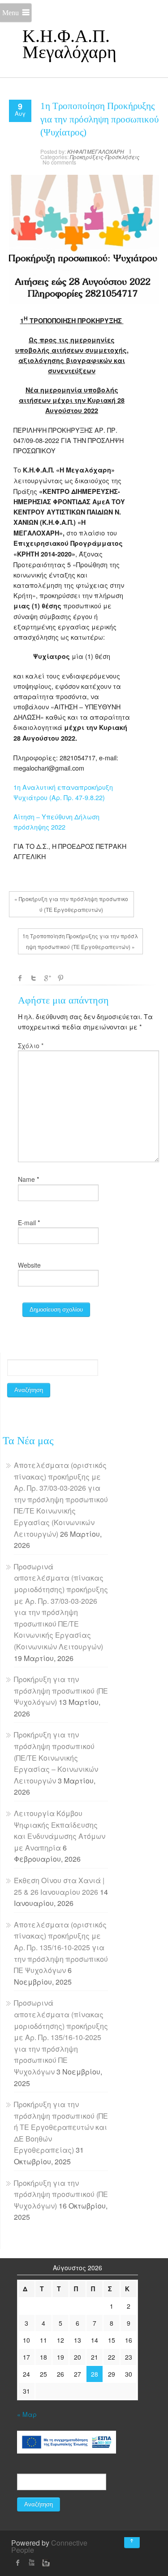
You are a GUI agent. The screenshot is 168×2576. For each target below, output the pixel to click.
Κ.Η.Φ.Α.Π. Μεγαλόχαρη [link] (69, 44)
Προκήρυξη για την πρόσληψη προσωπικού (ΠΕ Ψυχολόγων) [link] (61, 1691)
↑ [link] (140, 2537)
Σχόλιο (31, 1046)
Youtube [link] (31, 2563)
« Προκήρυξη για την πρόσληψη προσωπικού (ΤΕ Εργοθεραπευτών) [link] (71, 904)
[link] (20, 108)
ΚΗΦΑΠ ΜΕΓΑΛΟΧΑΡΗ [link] (96, 151)
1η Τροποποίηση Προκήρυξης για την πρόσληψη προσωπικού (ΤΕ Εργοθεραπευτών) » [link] (80, 941)
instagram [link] (45, 2563)
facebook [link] (20, 978)
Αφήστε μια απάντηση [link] (63, 1000)
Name (26, 1179)
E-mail (27, 1223)
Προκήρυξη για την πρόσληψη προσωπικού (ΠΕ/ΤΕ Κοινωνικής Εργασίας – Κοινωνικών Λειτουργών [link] (56, 1757)
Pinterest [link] (60, 978)
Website (29, 1265)
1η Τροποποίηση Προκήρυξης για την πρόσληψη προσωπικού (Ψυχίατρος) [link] (99, 119)
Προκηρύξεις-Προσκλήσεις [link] (105, 157)
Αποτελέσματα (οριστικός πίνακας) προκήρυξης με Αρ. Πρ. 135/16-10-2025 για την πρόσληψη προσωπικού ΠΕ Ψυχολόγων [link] (61, 1947)
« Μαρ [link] (27, 2414)
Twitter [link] (34, 978)
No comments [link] (59, 162)
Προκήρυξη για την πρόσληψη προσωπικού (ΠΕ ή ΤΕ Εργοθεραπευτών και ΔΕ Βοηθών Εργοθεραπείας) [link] (61, 2127)
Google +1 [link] (47, 978)
